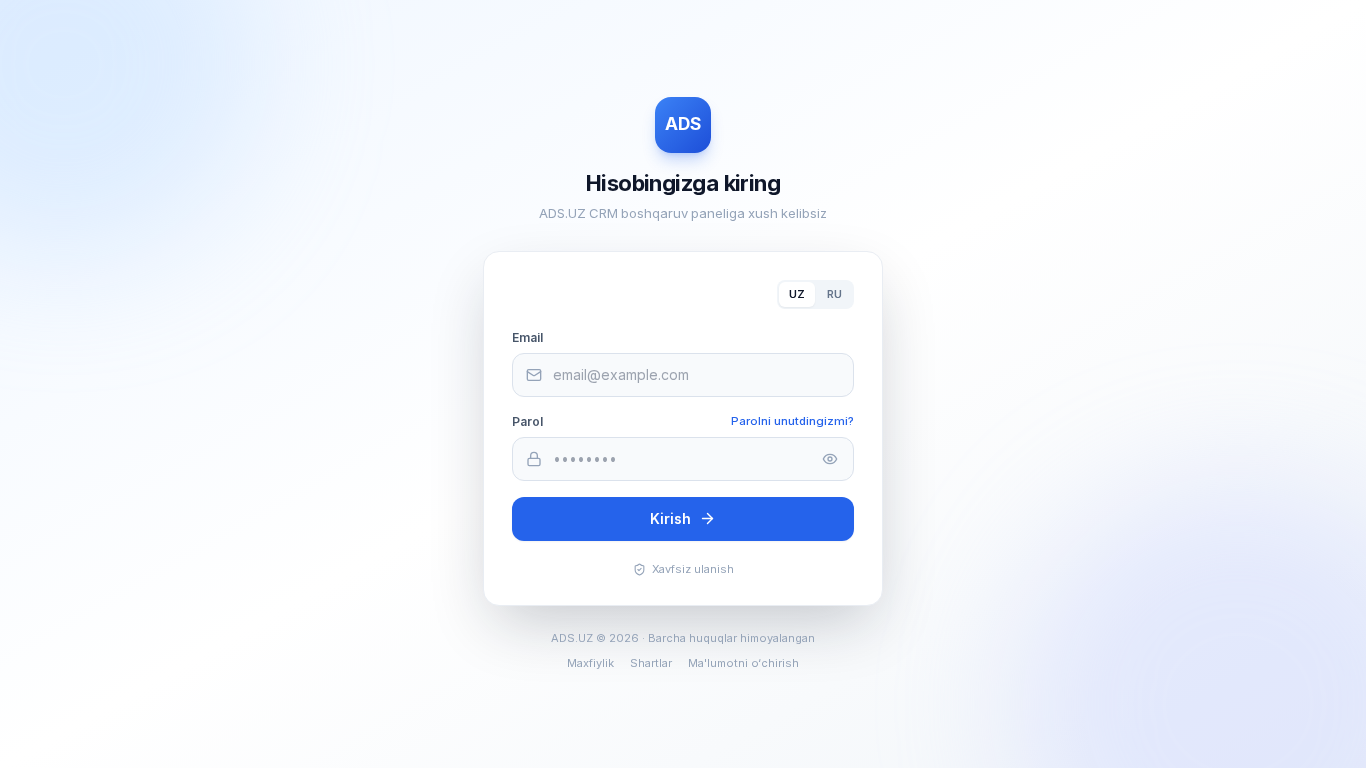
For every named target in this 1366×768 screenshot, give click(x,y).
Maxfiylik (590, 663)
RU (834, 294)
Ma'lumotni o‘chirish (743, 663)
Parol (527, 421)
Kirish (670, 518)
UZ (797, 294)
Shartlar (651, 663)
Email (527, 337)
